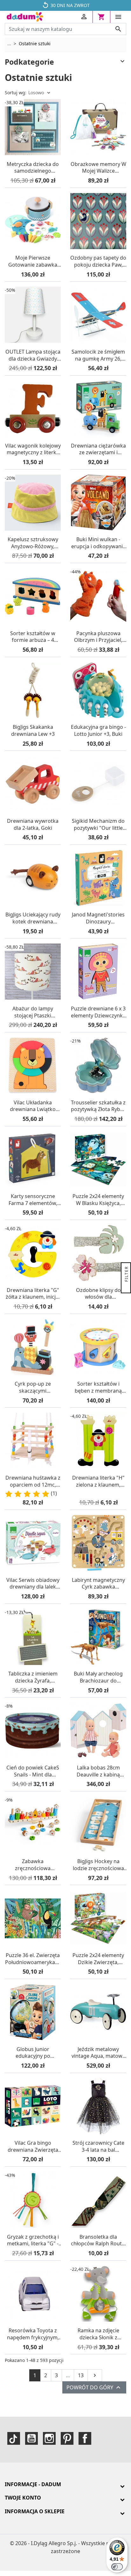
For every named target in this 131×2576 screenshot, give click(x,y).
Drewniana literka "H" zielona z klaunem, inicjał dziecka (98, 1481)
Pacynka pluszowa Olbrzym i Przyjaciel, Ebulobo (98, 637)
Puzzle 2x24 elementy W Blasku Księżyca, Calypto (98, 1200)
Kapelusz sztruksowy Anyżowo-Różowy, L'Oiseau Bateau (33, 543)
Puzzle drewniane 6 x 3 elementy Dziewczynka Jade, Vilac (98, 1012)
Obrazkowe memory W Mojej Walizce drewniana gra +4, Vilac (98, 168)
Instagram (49, 2438)
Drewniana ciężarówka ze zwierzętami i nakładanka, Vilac (98, 449)
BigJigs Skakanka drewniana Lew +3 (33, 731)
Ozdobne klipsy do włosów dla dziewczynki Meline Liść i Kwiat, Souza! (98, 1294)
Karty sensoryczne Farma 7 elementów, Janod (33, 1200)
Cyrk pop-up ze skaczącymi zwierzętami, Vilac (33, 1387)
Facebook (85, 2438)
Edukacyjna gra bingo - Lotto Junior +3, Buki (98, 731)
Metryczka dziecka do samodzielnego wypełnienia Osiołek (33, 168)
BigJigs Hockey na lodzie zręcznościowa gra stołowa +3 (98, 1865)
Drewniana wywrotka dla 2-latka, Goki (33, 825)
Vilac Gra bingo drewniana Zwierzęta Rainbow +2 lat (33, 2146)
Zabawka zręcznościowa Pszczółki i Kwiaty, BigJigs (33, 1865)
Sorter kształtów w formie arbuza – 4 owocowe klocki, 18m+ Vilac (33, 637)
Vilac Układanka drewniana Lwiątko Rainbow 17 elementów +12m (33, 1106)
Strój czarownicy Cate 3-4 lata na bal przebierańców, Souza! (98, 2146)
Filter (126, 1275)
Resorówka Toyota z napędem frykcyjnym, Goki (33, 2334)
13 (81, 2375)
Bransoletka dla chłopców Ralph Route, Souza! (98, 2240)
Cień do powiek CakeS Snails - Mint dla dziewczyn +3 (33, 1771)
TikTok (14, 2438)
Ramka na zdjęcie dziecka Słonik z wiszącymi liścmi (98, 2334)
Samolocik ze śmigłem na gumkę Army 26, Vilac (98, 355)
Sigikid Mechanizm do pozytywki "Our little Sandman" (98, 825)
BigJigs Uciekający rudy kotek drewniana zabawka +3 (33, 918)
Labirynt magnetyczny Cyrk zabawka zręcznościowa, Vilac (98, 1584)
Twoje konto (23, 2498)
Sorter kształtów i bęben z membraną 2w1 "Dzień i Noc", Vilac (98, 1387)
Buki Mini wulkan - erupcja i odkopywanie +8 (98, 543)
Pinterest (67, 2438)
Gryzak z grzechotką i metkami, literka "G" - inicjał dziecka (33, 2240)
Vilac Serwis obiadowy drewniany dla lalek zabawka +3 (33, 1584)
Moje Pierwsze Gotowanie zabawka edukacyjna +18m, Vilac (33, 261)
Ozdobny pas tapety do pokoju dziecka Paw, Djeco (98, 261)
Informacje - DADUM (33, 2484)
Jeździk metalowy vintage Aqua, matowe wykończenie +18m (98, 2053)
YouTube (31, 2438)
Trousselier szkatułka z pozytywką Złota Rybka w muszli (98, 1106)
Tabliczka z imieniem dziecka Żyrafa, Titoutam (33, 1677)
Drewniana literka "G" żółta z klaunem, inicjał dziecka (33, 1294)
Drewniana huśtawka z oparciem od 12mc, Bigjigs (33, 1481)
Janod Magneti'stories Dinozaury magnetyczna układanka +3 (98, 918)
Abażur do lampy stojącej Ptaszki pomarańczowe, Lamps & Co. (33, 1012)
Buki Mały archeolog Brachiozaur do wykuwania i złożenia (98, 1677)
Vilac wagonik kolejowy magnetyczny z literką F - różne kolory (33, 449)
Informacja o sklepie (35, 2511)
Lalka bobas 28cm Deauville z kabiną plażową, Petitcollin (98, 1771)
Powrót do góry (94, 2387)
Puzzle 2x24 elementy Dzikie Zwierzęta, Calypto (98, 1959)
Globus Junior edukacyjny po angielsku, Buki (33, 2053)
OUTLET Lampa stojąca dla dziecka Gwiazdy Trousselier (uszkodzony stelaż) (33, 355)
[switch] (117, 2567)
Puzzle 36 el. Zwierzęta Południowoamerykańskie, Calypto (33, 1959)
